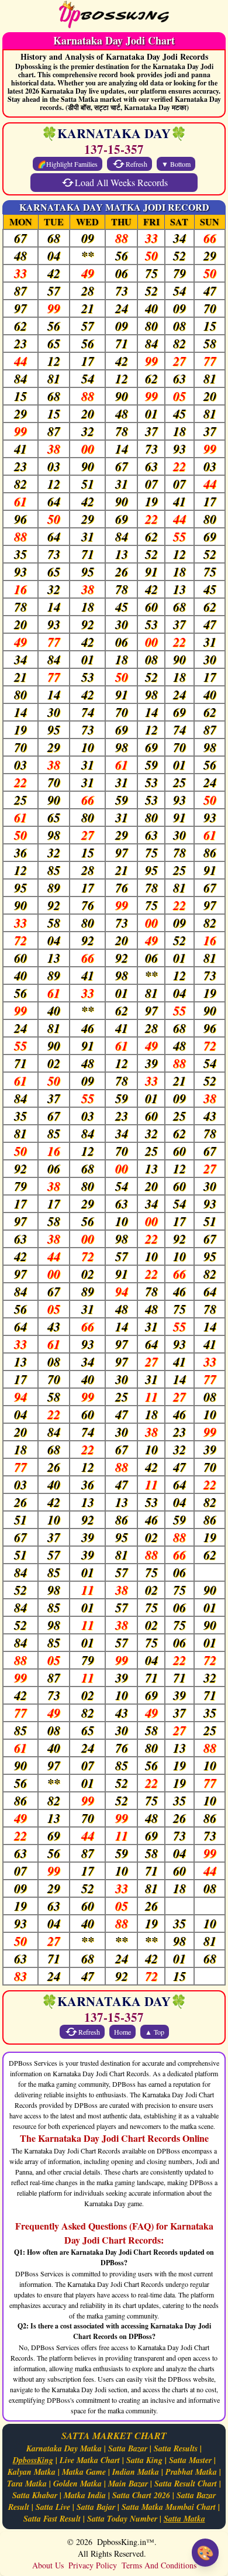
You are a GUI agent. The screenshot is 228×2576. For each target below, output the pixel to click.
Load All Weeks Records (121, 182)
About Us (48, 2565)
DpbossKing (33, 2460)
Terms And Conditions (159, 2565)
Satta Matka (184, 2519)
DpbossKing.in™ (126, 2542)
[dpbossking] (114, 16)
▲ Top (155, 2032)
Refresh (137, 164)
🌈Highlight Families (68, 164)
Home (122, 2032)
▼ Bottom (176, 164)
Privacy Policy (93, 2565)
